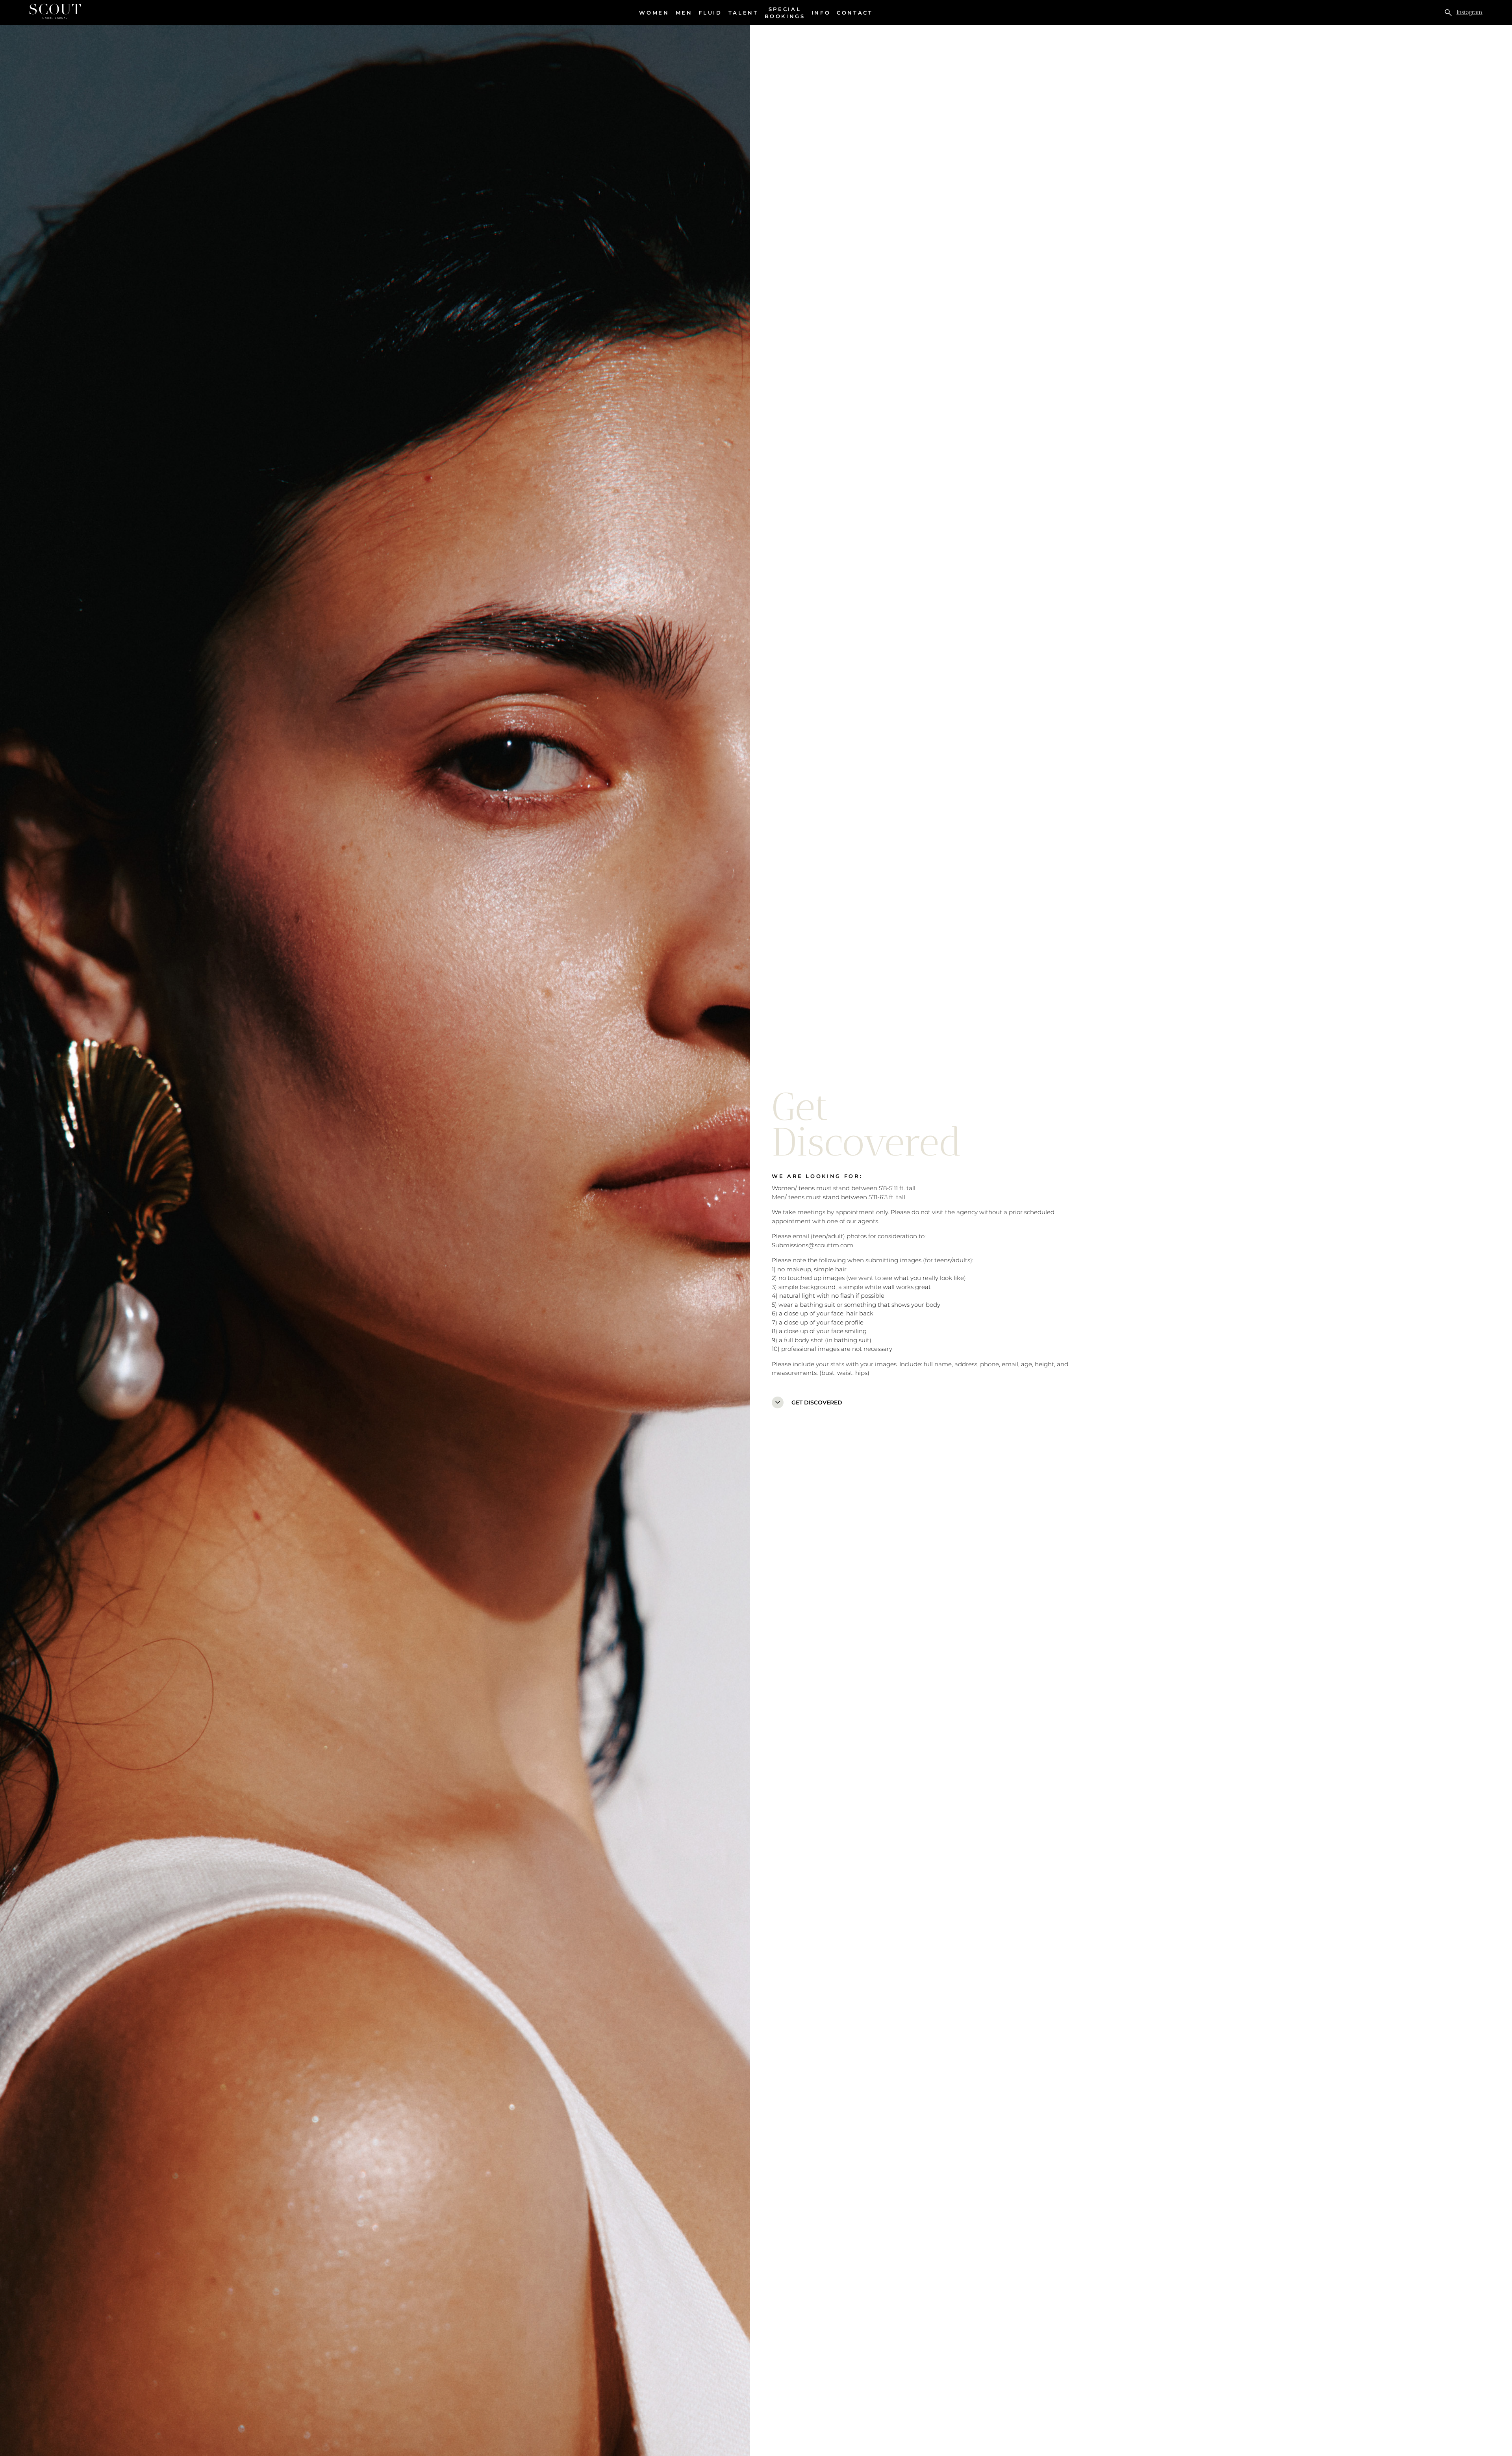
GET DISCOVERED (808, 1402)
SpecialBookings (785, 13)
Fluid (710, 13)
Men (684, 13)
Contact (855, 13)
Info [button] (821, 13)
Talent (743, 13)
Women (654, 13)
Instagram (1469, 12)
